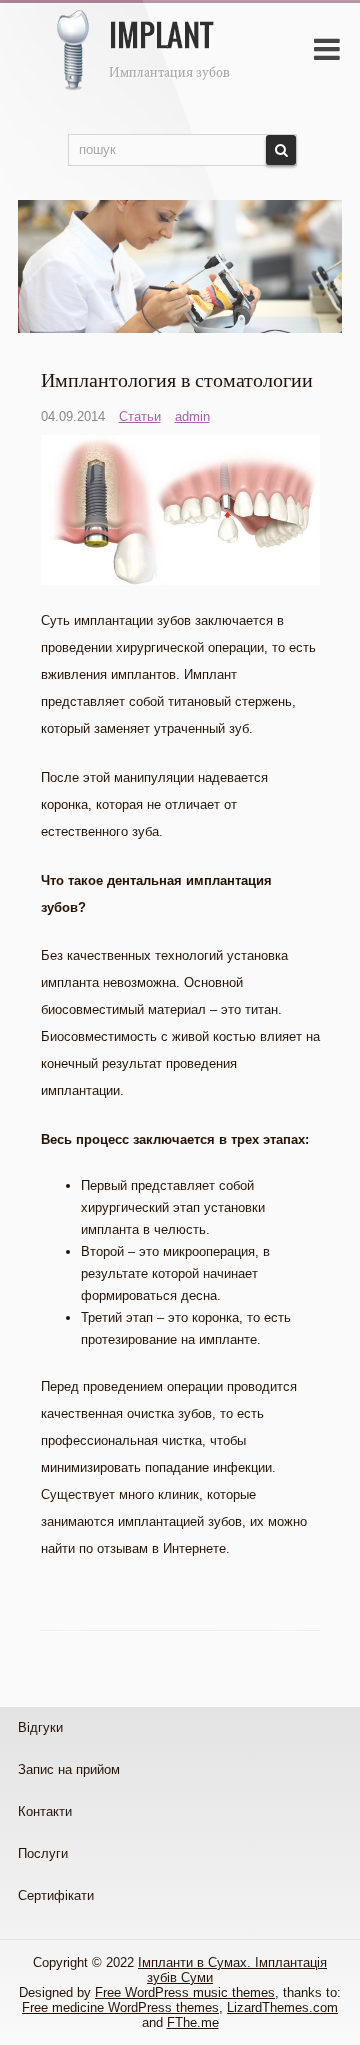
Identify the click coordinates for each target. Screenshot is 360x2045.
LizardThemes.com (282, 2007)
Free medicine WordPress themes (120, 2007)
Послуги (43, 1853)
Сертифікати (56, 1895)
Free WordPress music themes (185, 1992)
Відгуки (40, 1727)
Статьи (140, 416)
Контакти (45, 1811)
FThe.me (193, 2022)
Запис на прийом (69, 1769)
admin (192, 416)
